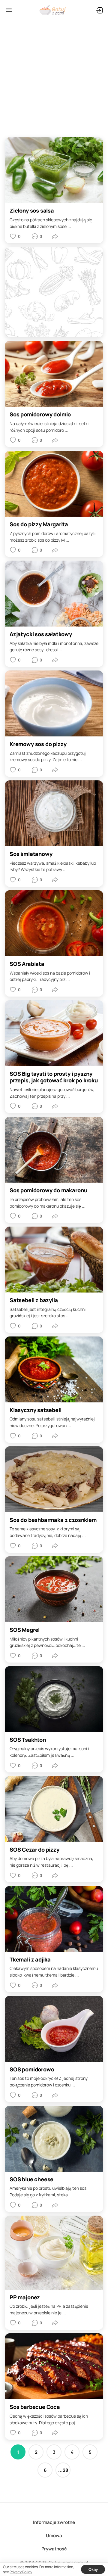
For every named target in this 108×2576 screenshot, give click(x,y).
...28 (63, 2470)
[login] (99, 10)
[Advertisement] (54, 76)
